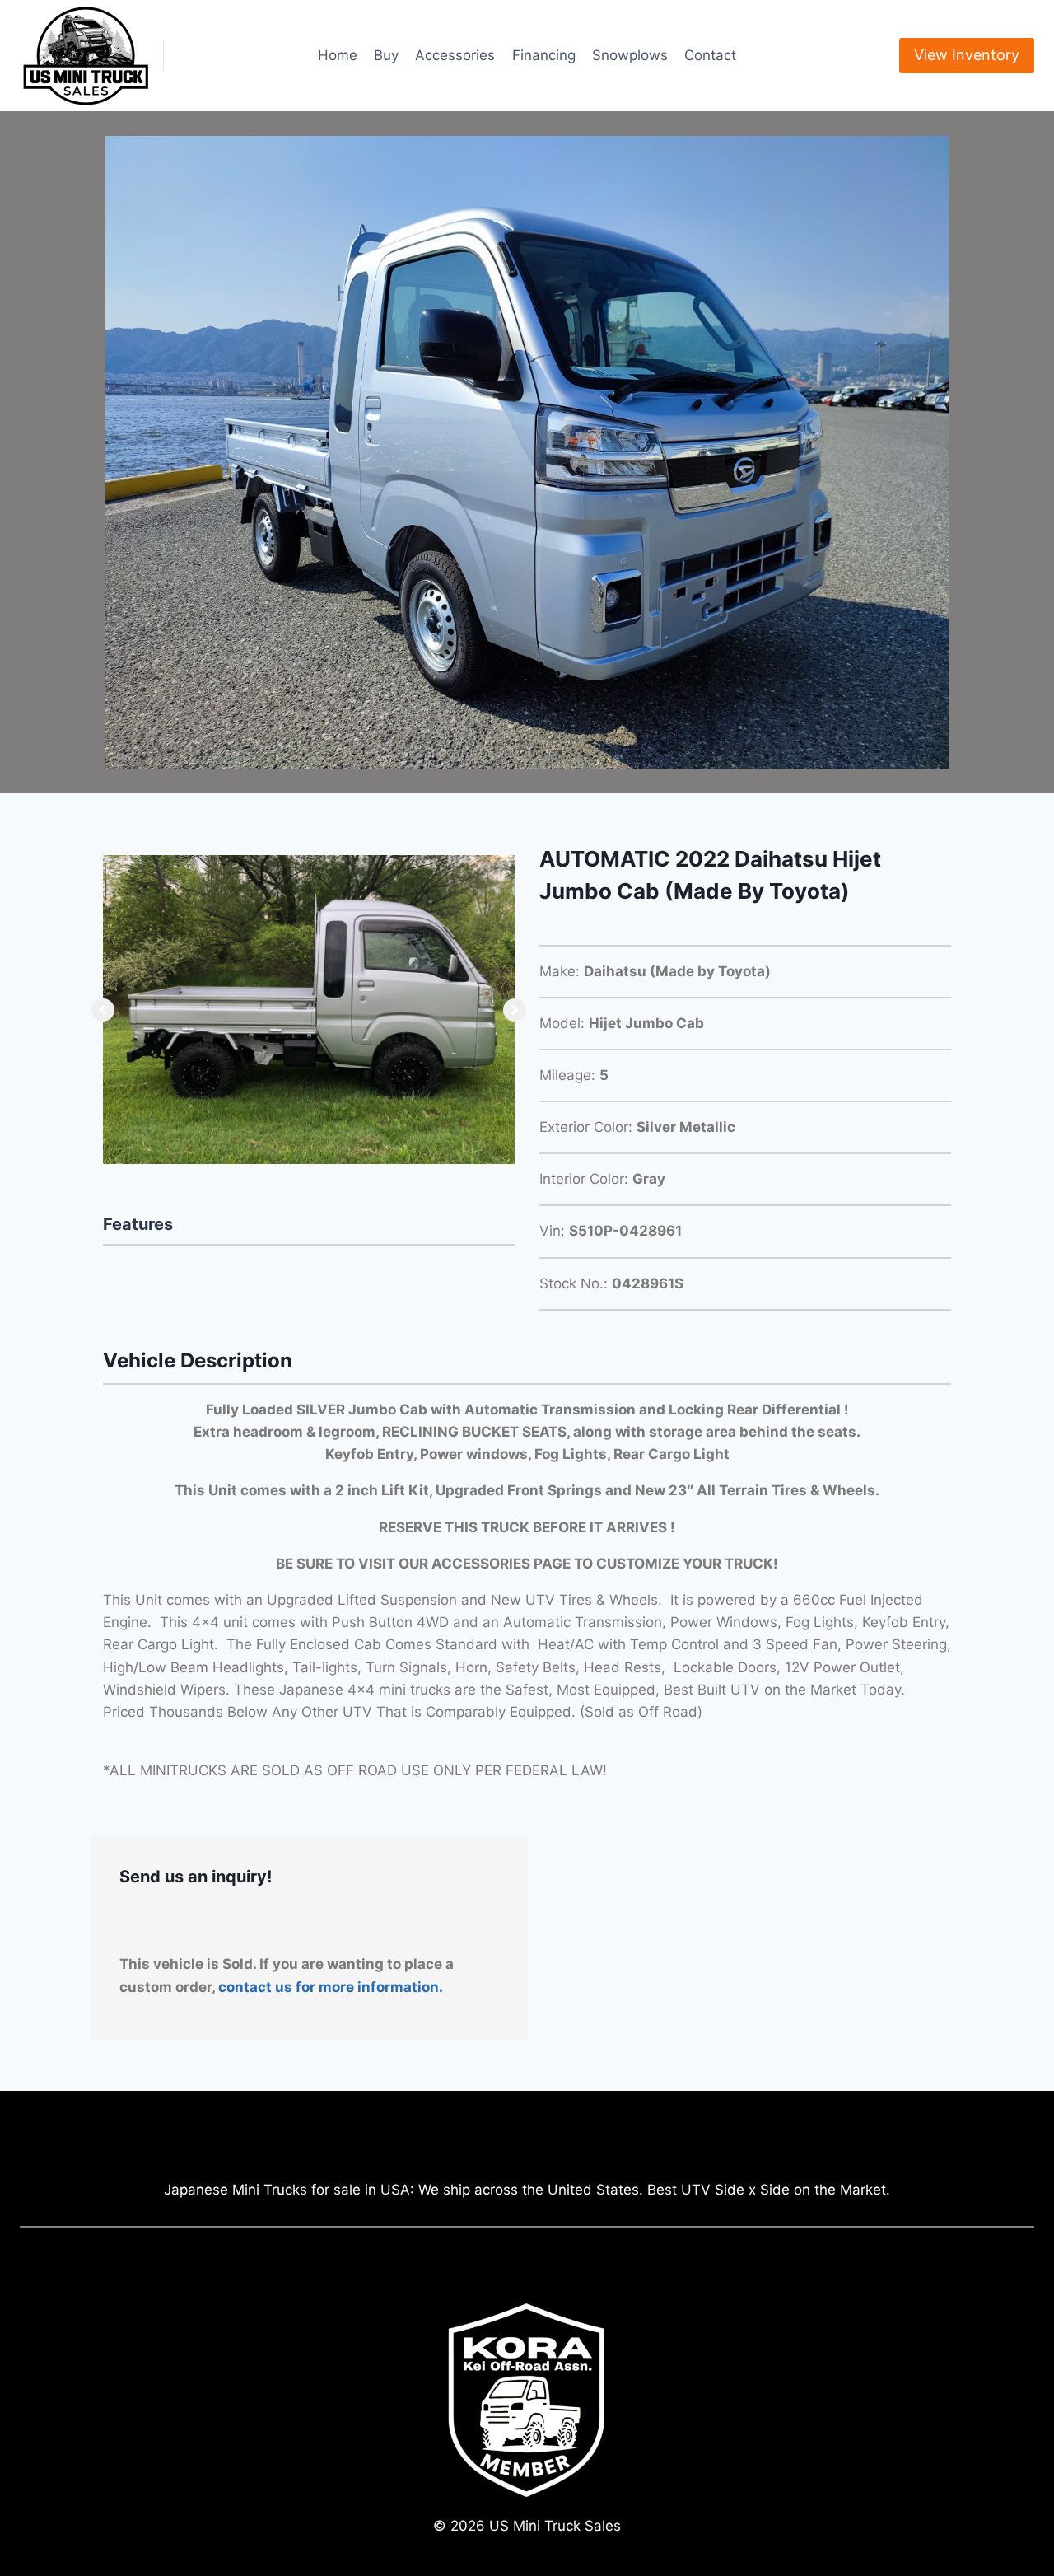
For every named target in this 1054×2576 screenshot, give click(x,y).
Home (338, 55)
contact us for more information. (331, 1987)
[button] (103, 1010)
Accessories (455, 55)
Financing (544, 55)
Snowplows (630, 55)
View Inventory (967, 55)
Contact (710, 55)
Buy (386, 55)
